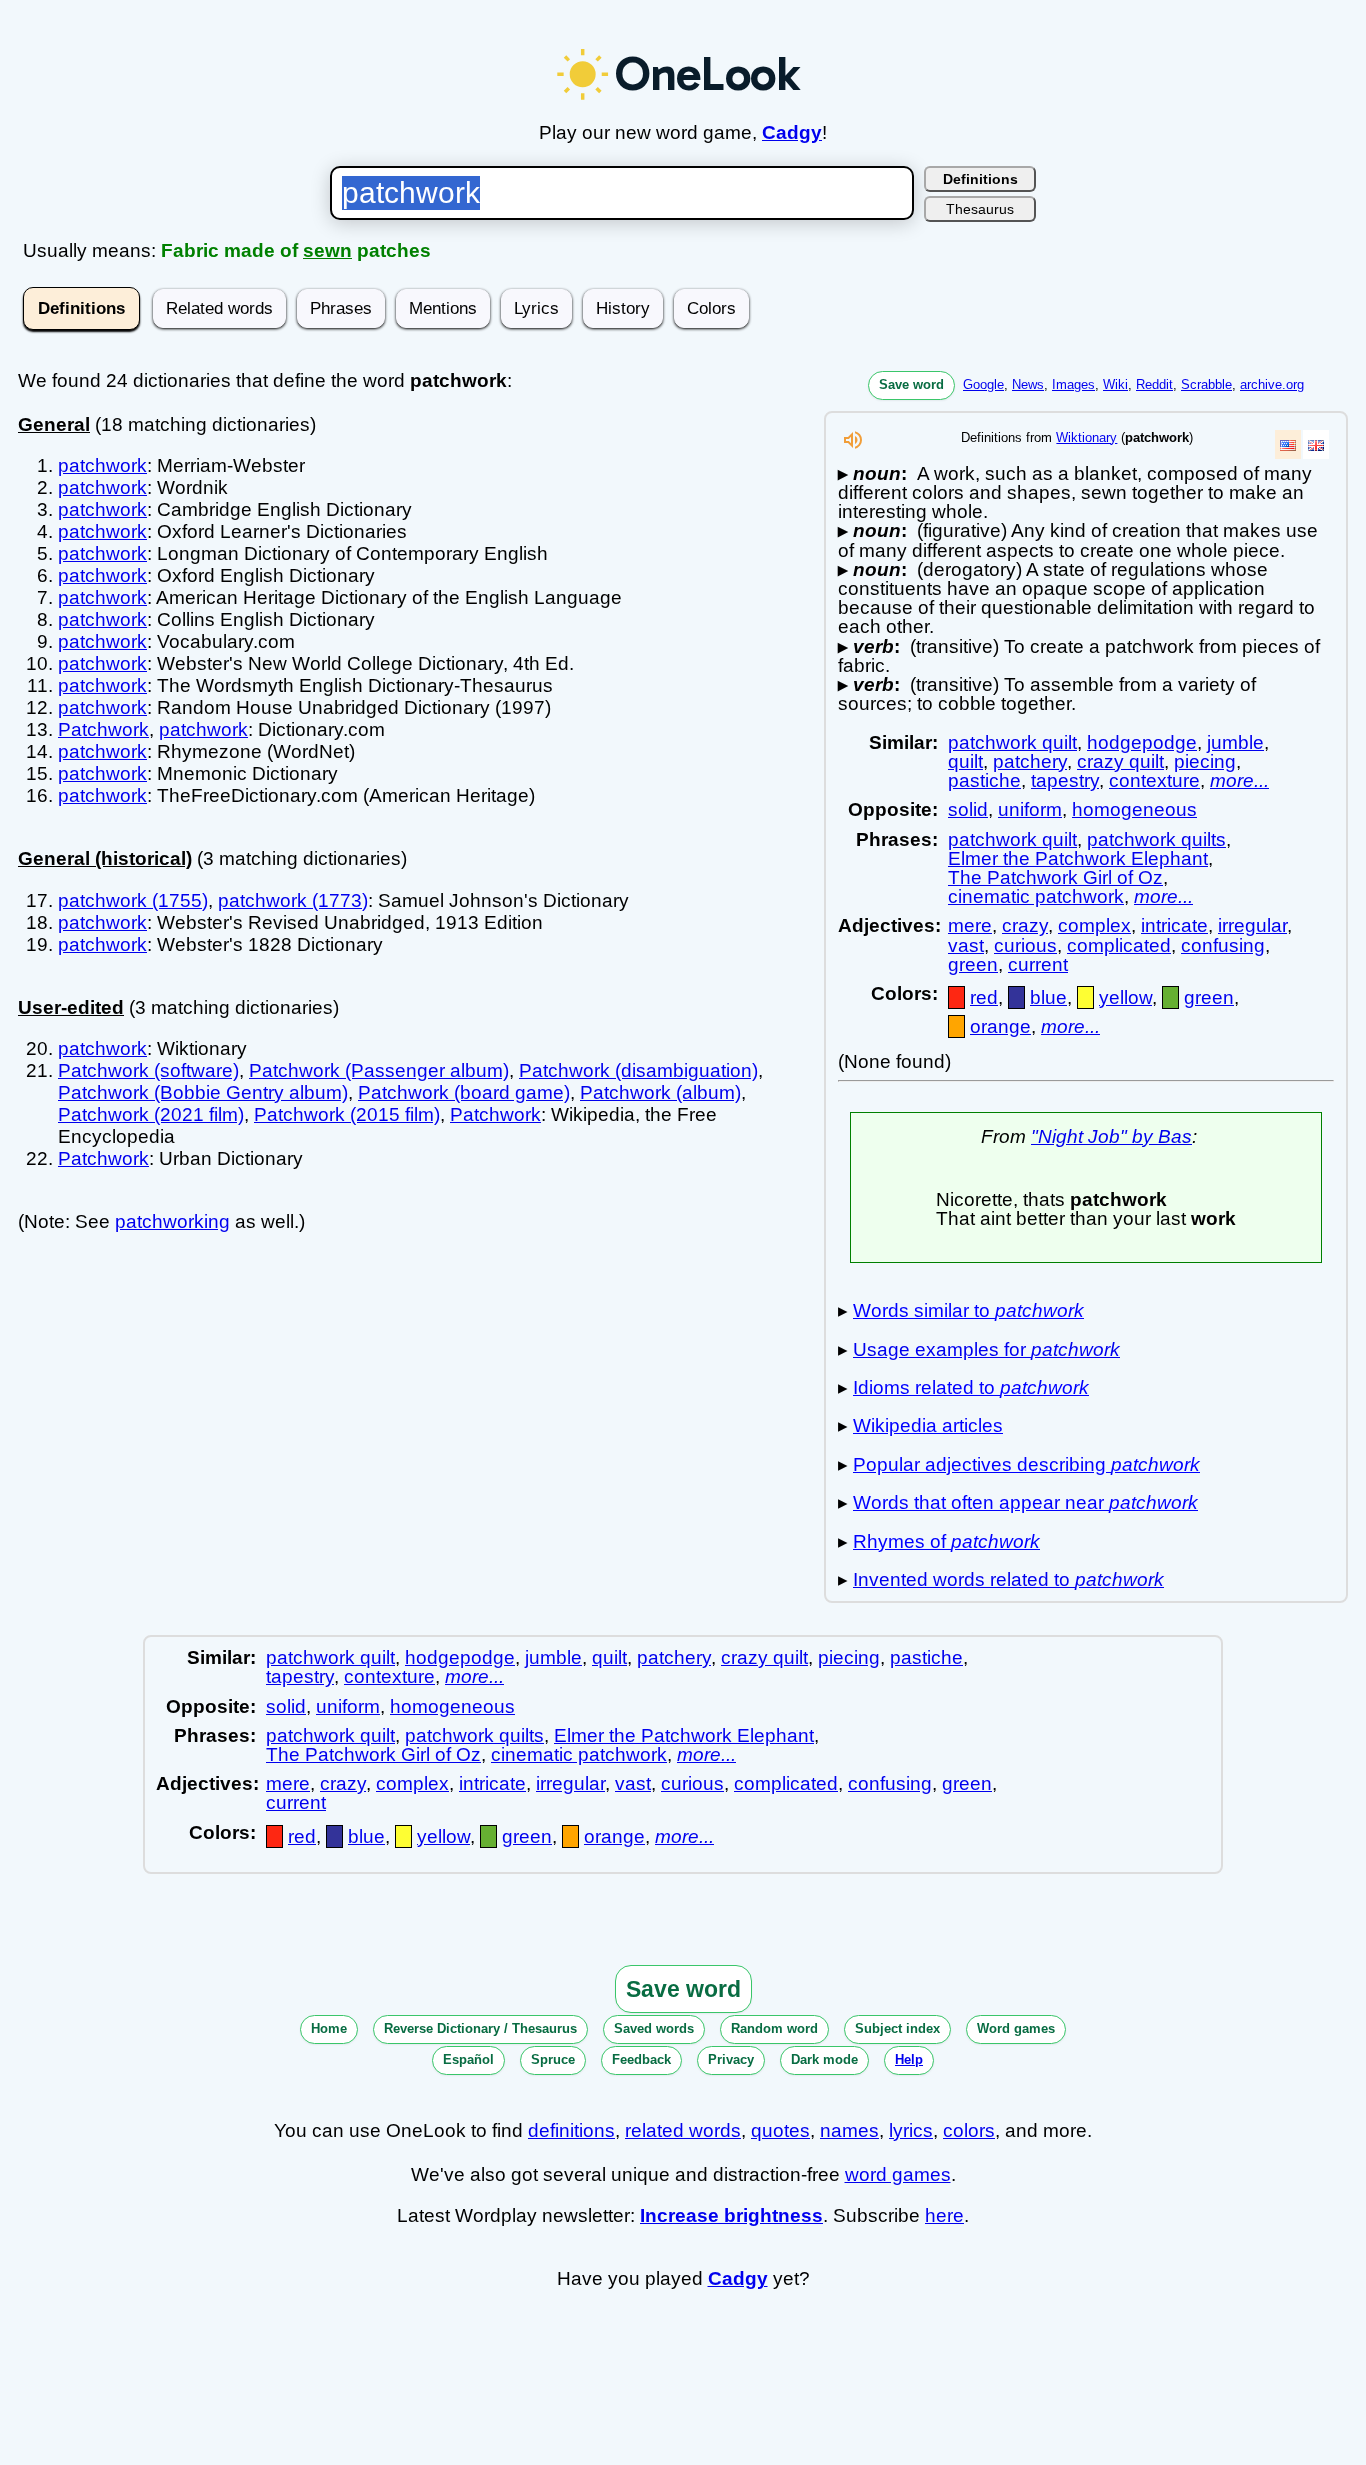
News (1028, 384)
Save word (911, 384)
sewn (327, 250)
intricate (1174, 925)
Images (1073, 384)
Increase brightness (731, 2215)
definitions (571, 2130)
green (973, 964)
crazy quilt (1120, 761)
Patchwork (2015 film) (347, 1114)
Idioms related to (971, 1387)
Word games (1016, 2028)
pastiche (984, 780)
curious (1025, 945)
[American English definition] (1288, 444)
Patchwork (103, 729)
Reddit (1154, 384)
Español (468, 2059)
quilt (965, 761)
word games (898, 2174)
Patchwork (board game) (464, 1092)
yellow (1125, 997)
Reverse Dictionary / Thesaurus (480, 2028)
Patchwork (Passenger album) (379, 1070)
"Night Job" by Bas (1111, 1136)
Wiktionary (1086, 437)
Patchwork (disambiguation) (638, 1070)
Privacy (731, 2059)
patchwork (102, 465)
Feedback (641, 2059)
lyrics (911, 2130)
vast (966, 945)
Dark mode (824, 2059)
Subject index (897, 2028)
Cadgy (792, 132)
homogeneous (1134, 809)
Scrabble (1206, 384)
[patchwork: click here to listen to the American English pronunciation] (853, 445)
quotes (780, 2130)
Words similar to (968, 1310)
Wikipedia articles (928, 1425)
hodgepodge (1142, 742)
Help (909, 2059)
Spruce (553, 2059)
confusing (1223, 945)
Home (329, 2028)
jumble (1235, 742)
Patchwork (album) (660, 1092)
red (984, 997)
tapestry (1065, 780)
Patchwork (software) (148, 1070)
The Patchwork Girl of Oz (1055, 877)
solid (968, 809)
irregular (1252, 925)
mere (970, 925)
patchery (1030, 761)
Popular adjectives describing (1026, 1464)
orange (1000, 1026)
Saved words (654, 2028)
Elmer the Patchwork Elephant (1078, 858)
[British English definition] (1316, 444)
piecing (1205, 761)
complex (1094, 925)
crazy (1025, 925)
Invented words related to (1008, 1579)
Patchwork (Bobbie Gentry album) (203, 1092)
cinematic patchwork (1036, 896)
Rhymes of (946, 1541)
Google (983, 384)
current (1038, 964)
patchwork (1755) (133, 900)
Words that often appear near (1025, 1502)
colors (969, 2130)
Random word (774, 2028)
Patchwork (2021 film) (151, 1114)
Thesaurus (980, 209)
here (944, 2215)
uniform (1030, 809)
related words (683, 2130)
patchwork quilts (1156, 839)
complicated (1119, 945)
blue (1048, 997)
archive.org (1272, 384)
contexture (1154, 780)
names (849, 2130)
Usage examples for (986, 1349)
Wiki (1115, 384)
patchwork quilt (1012, 742)
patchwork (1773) (293, 900)
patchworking (172, 1221)
